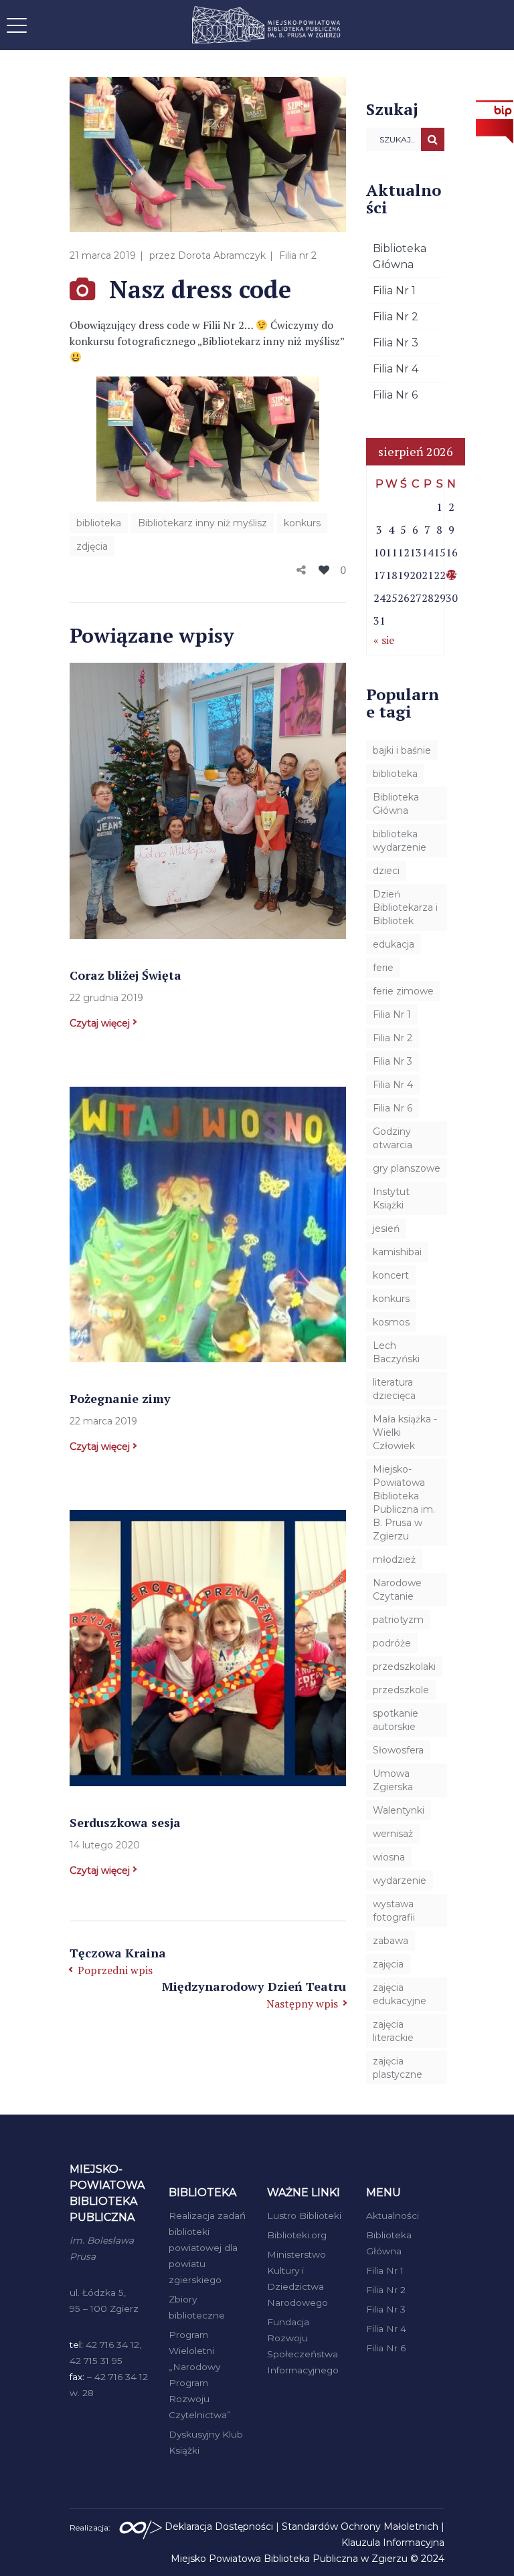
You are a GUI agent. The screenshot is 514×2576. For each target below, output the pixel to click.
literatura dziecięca (394, 1389)
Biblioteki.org (297, 2235)
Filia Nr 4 (396, 369)
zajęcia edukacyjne (400, 1994)
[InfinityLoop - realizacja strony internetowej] (141, 2527)
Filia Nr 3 (396, 343)
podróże (392, 1643)
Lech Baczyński (396, 1352)
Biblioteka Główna (396, 804)
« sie (384, 640)
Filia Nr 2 (396, 317)
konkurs (302, 523)
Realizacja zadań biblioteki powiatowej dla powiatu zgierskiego (207, 2248)
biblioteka (99, 523)
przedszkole (401, 1690)
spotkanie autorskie (396, 1720)
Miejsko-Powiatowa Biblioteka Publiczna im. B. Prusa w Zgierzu (404, 1503)
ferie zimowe (403, 991)
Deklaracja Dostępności (219, 2527)
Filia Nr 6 (395, 395)
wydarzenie (400, 1881)
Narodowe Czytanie (397, 1590)
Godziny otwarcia (393, 1138)
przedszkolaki (404, 1667)
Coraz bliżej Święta (125, 975)
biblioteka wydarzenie (400, 841)
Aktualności (393, 2216)
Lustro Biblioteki (304, 2216)
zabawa (391, 1941)
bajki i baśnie (402, 750)
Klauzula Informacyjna (393, 2543)
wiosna (389, 1857)
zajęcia (388, 1964)
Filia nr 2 (298, 255)
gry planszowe (407, 1168)
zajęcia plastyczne (398, 2068)
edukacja (394, 944)
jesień (386, 1228)
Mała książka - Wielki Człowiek (405, 1432)
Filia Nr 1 (394, 291)
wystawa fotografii (394, 1911)
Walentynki (399, 1810)
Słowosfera (398, 1750)
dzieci (386, 871)
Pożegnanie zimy (120, 1398)
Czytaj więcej (100, 1023)
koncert (391, 1275)
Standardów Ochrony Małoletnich (360, 2527)
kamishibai (397, 1252)
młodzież (394, 1560)
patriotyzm (398, 1620)
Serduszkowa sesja (125, 1822)
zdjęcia (92, 546)
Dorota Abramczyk (222, 255)
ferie (383, 968)
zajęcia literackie (393, 2031)
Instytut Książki (391, 1198)
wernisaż (393, 1834)
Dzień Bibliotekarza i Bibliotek (405, 907)
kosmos (391, 1322)
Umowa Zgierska (393, 1780)
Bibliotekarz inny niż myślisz (202, 523)
